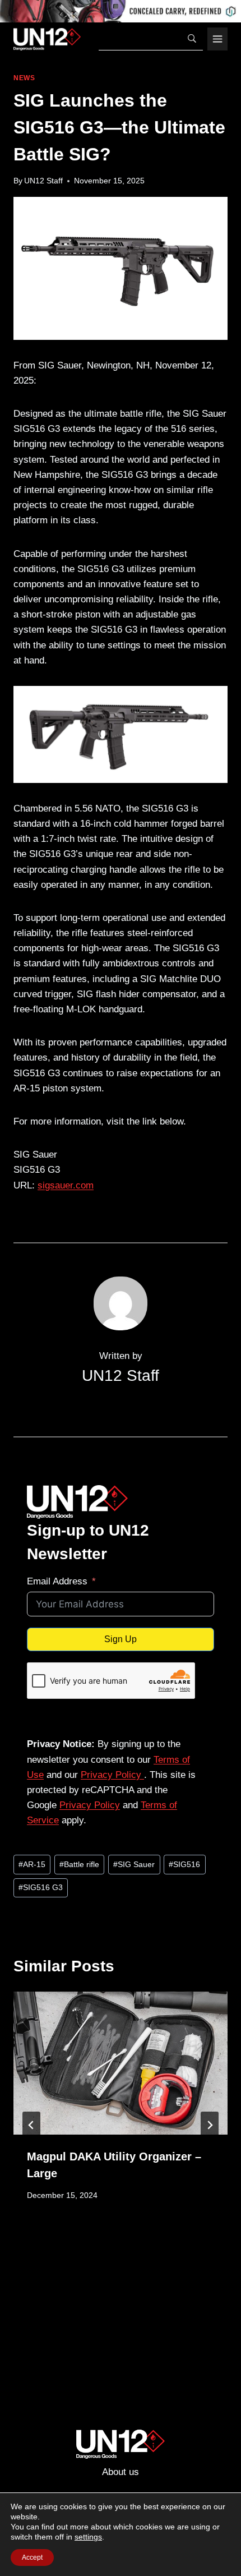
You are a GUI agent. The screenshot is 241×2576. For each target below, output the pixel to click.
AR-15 (32, 1865)
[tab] (98, 2268)
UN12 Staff (43, 181)
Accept (32, 2557)
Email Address (57, 1581)
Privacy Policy (112, 1775)
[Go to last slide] (31, 2125)
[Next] (210, 2125)
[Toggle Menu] (217, 39)
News (24, 78)
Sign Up (121, 1639)
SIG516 (184, 1865)
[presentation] (121, 2063)
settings (88, 2537)
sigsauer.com (66, 1185)
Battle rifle (79, 1865)
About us (121, 2472)
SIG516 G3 (41, 1888)
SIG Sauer (134, 1865)
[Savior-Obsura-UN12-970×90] (121, 11)
